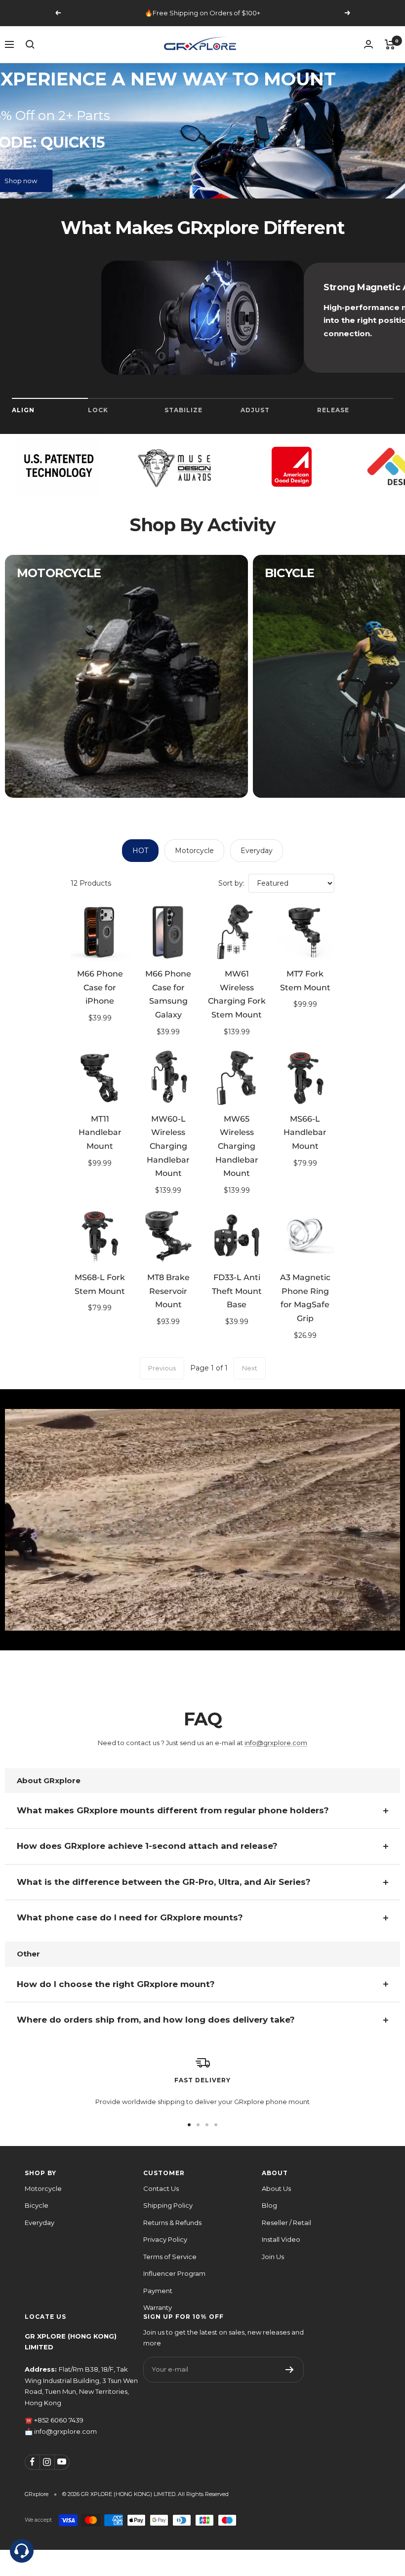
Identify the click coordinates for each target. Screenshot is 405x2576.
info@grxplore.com (276, 1743)
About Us (276, 2188)
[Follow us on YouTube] (62, 2462)
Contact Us (161, 2188)
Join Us (273, 2257)
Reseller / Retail (286, 2223)
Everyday (257, 851)
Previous (162, 1368)
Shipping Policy (168, 2205)
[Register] (290, 2370)
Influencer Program (174, 2273)
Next (250, 1368)
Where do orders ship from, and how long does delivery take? (156, 2020)
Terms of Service (170, 2257)
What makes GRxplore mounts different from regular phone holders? (173, 1810)
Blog (269, 2205)
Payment (158, 2291)
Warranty (158, 2307)
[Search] (30, 44)
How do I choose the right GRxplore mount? (116, 1984)
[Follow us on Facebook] (32, 2462)
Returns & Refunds (172, 2223)
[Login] (368, 44)
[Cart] (390, 44)
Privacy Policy (165, 2239)
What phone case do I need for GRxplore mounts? (130, 1917)
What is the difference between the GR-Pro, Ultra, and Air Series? (164, 1882)
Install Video (281, 2239)
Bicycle (37, 2205)
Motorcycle (194, 851)
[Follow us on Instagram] (47, 2462)
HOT (140, 851)
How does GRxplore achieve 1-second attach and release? (147, 1846)
